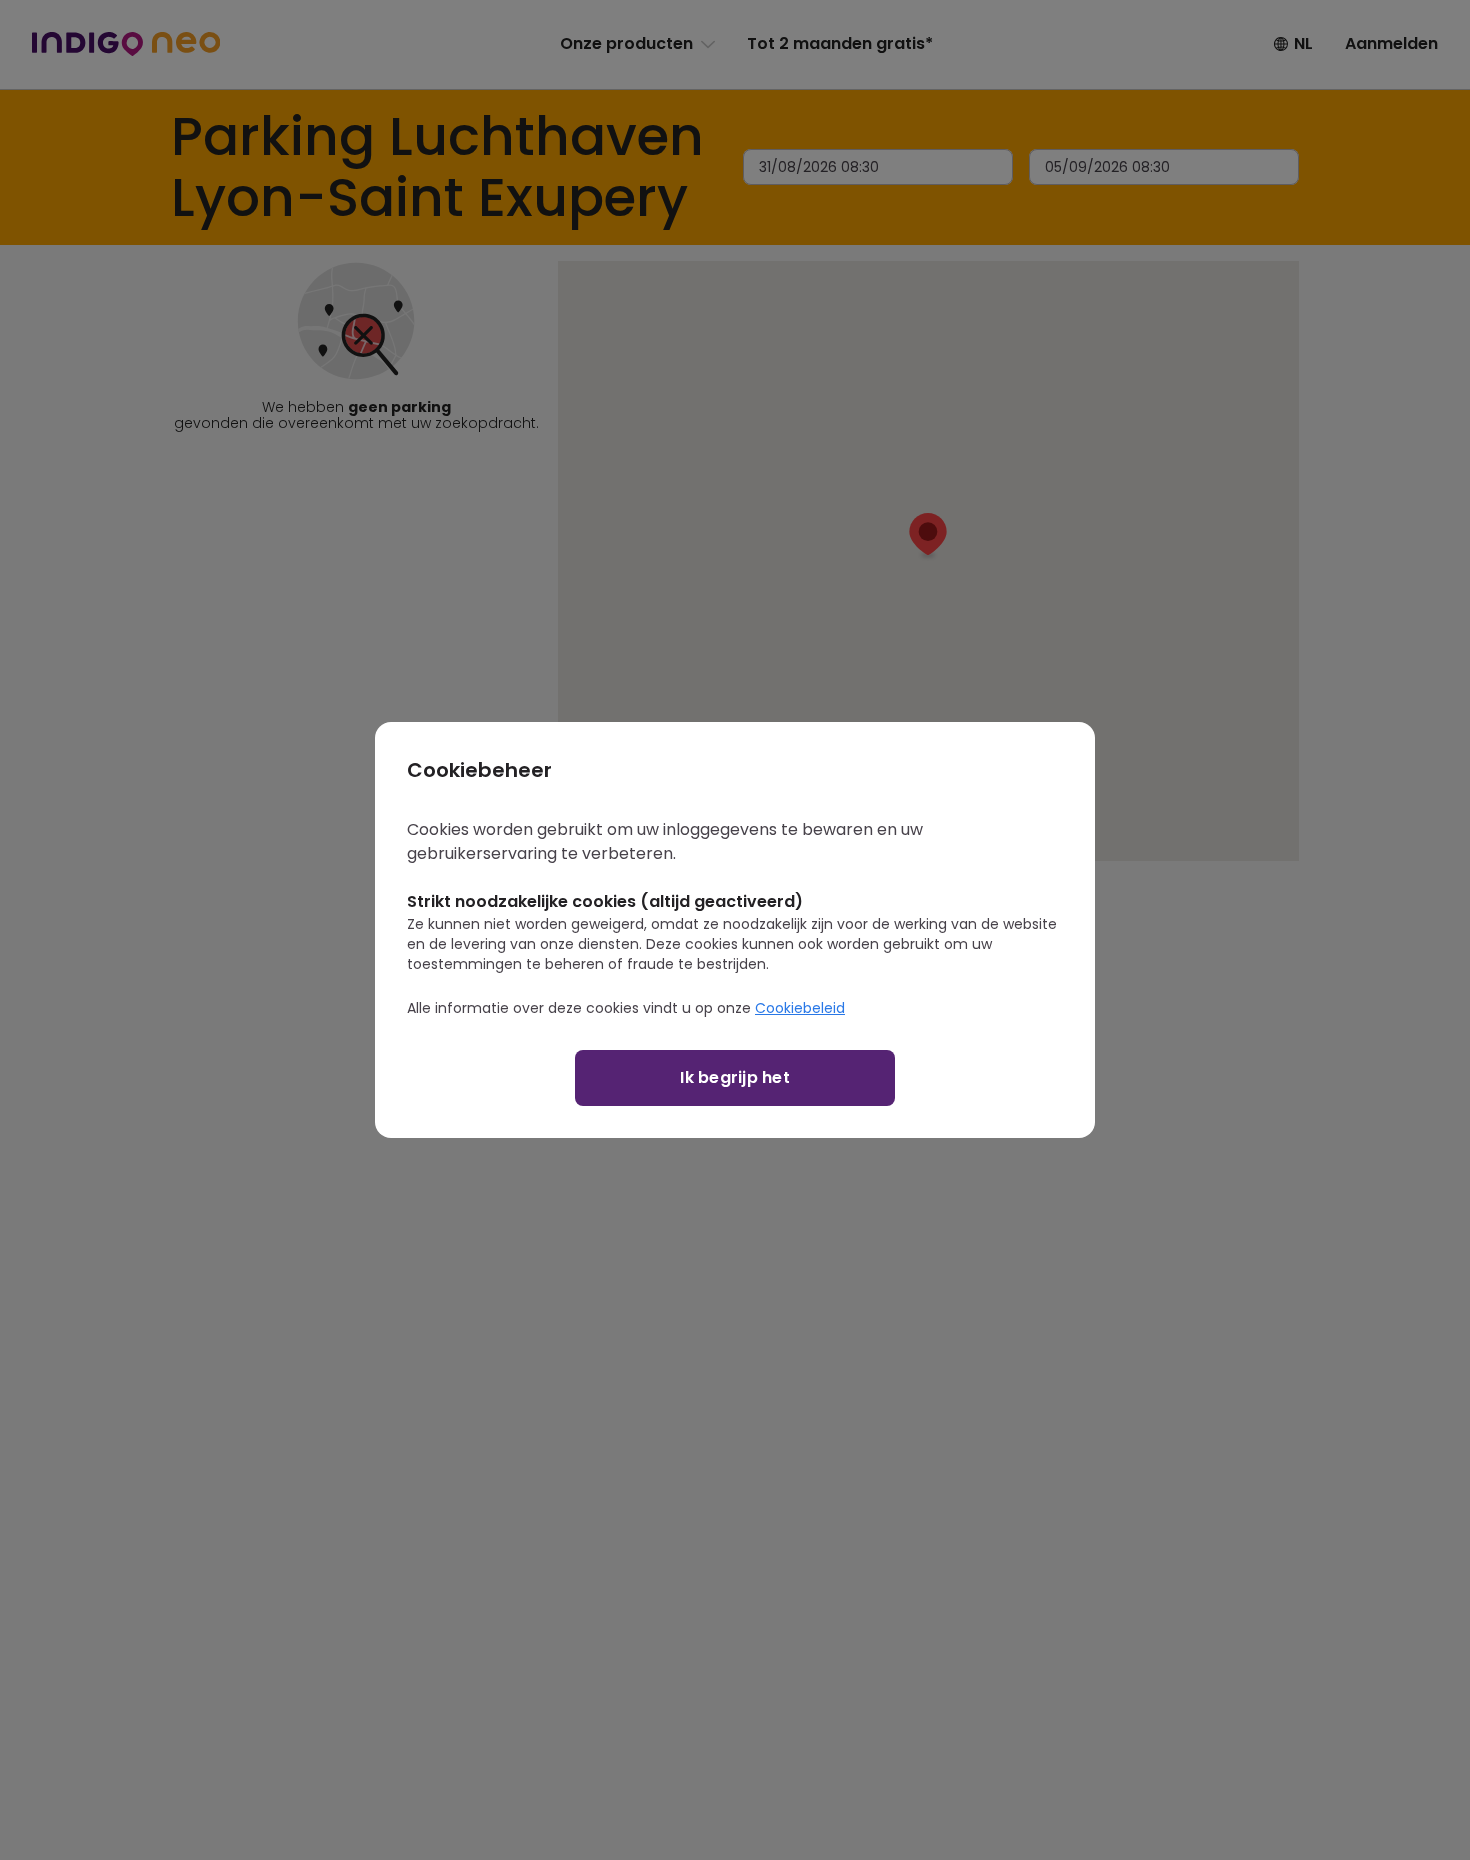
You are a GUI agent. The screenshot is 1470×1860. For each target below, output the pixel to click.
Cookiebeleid (800, 1008)
